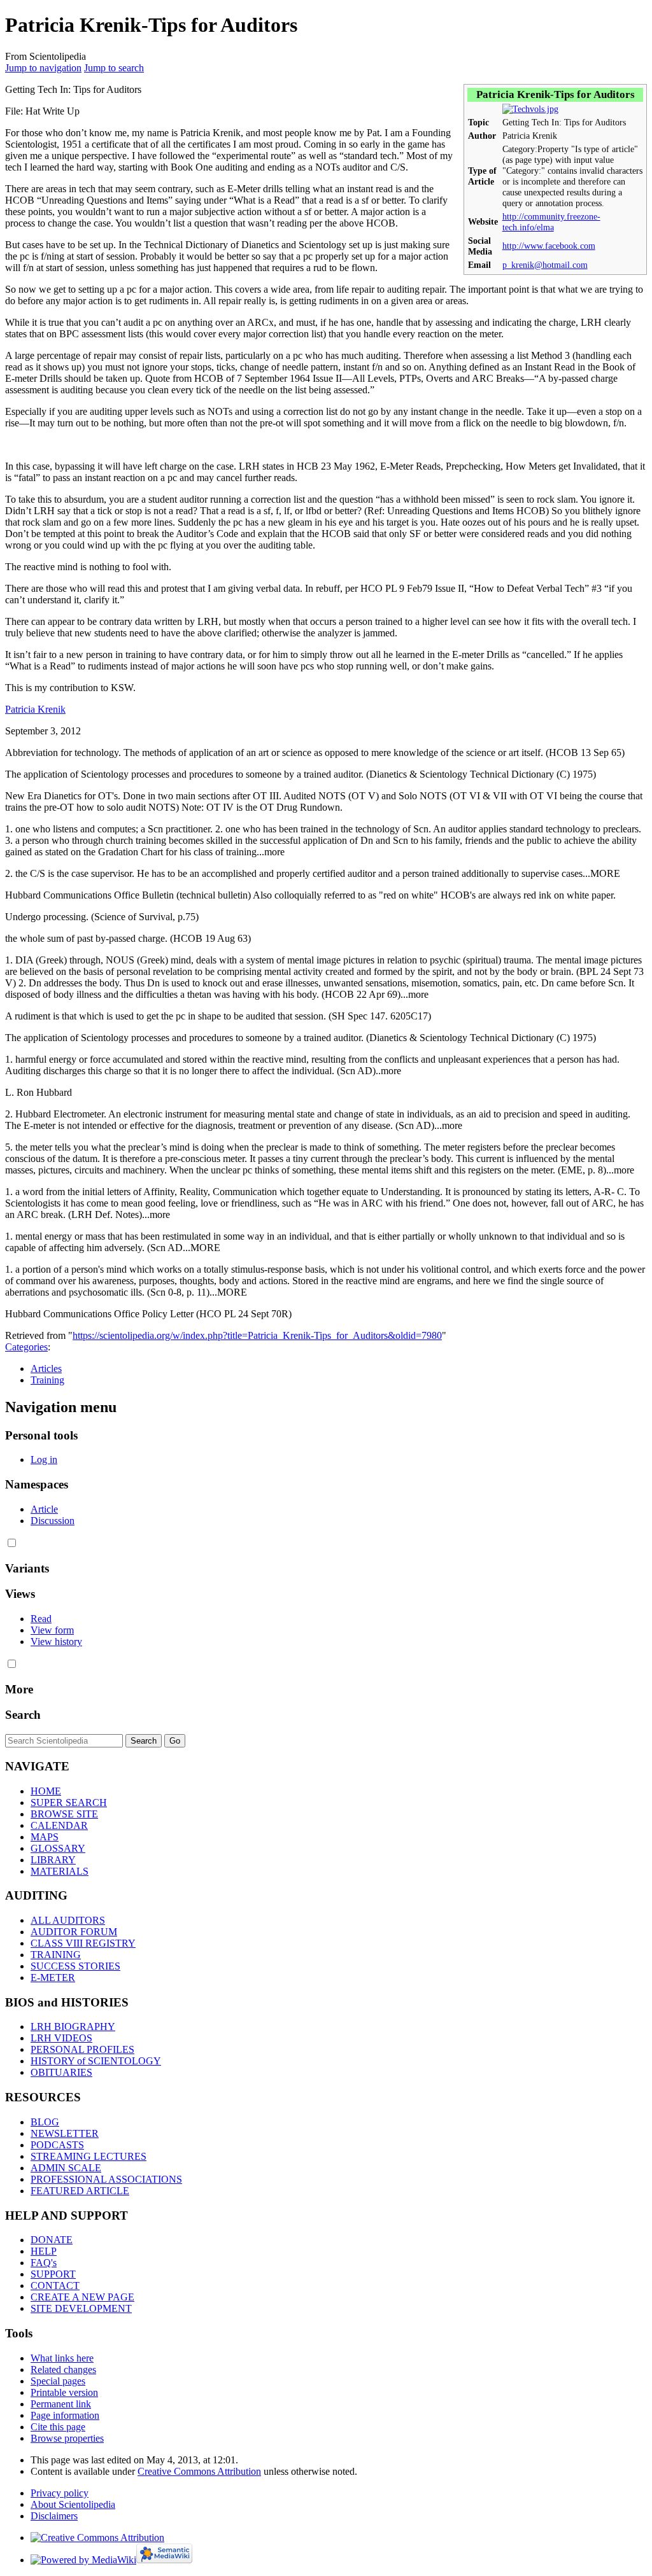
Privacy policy (60, 2493)
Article (44, 1509)
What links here (62, 2358)
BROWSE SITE (64, 1814)
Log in (44, 1459)
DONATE (52, 2240)
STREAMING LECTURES (89, 2156)
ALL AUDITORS (68, 1920)
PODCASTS (57, 2145)
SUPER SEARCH (69, 1802)
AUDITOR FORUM (74, 1932)
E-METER (53, 1977)
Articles (46, 1368)
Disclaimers (54, 2516)
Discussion (53, 1521)
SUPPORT (53, 2274)
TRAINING (56, 1955)
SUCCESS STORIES (75, 1966)
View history (56, 1641)
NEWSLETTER (65, 2133)
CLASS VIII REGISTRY (83, 1943)
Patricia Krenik (35, 709)
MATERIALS (60, 1871)
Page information (65, 2415)
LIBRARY (53, 1860)
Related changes (63, 2369)
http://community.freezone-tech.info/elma (551, 222)
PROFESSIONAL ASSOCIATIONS (106, 2179)
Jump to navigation (43, 68)
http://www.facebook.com (549, 246)
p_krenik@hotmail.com (545, 265)
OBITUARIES (61, 2072)
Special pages (58, 2381)
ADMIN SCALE (66, 2168)
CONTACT (55, 2285)
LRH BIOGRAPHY (73, 2026)
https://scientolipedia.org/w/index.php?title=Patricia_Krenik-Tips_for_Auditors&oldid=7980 (257, 1335)
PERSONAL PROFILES (82, 2049)
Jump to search (114, 68)
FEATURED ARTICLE (80, 2191)
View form (52, 1630)
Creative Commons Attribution (199, 2471)
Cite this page (58, 2427)
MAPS (45, 1837)
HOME (46, 1791)
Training (47, 1380)
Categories (26, 1347)
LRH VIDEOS (61, 2038)
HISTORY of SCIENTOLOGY (96, 2061)
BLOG (45, 2122)
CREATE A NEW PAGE (82, 2297)
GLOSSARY (58, 1848)
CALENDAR (59, 1825)
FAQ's (44, 2263)
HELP (44, 2251)
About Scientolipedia (73, 2504)
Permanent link (61, 2404)
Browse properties (67, 2438)
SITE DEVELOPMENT (81, 2308)
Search (23, 1715)
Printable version (64, 2392)
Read (41, 1619)
